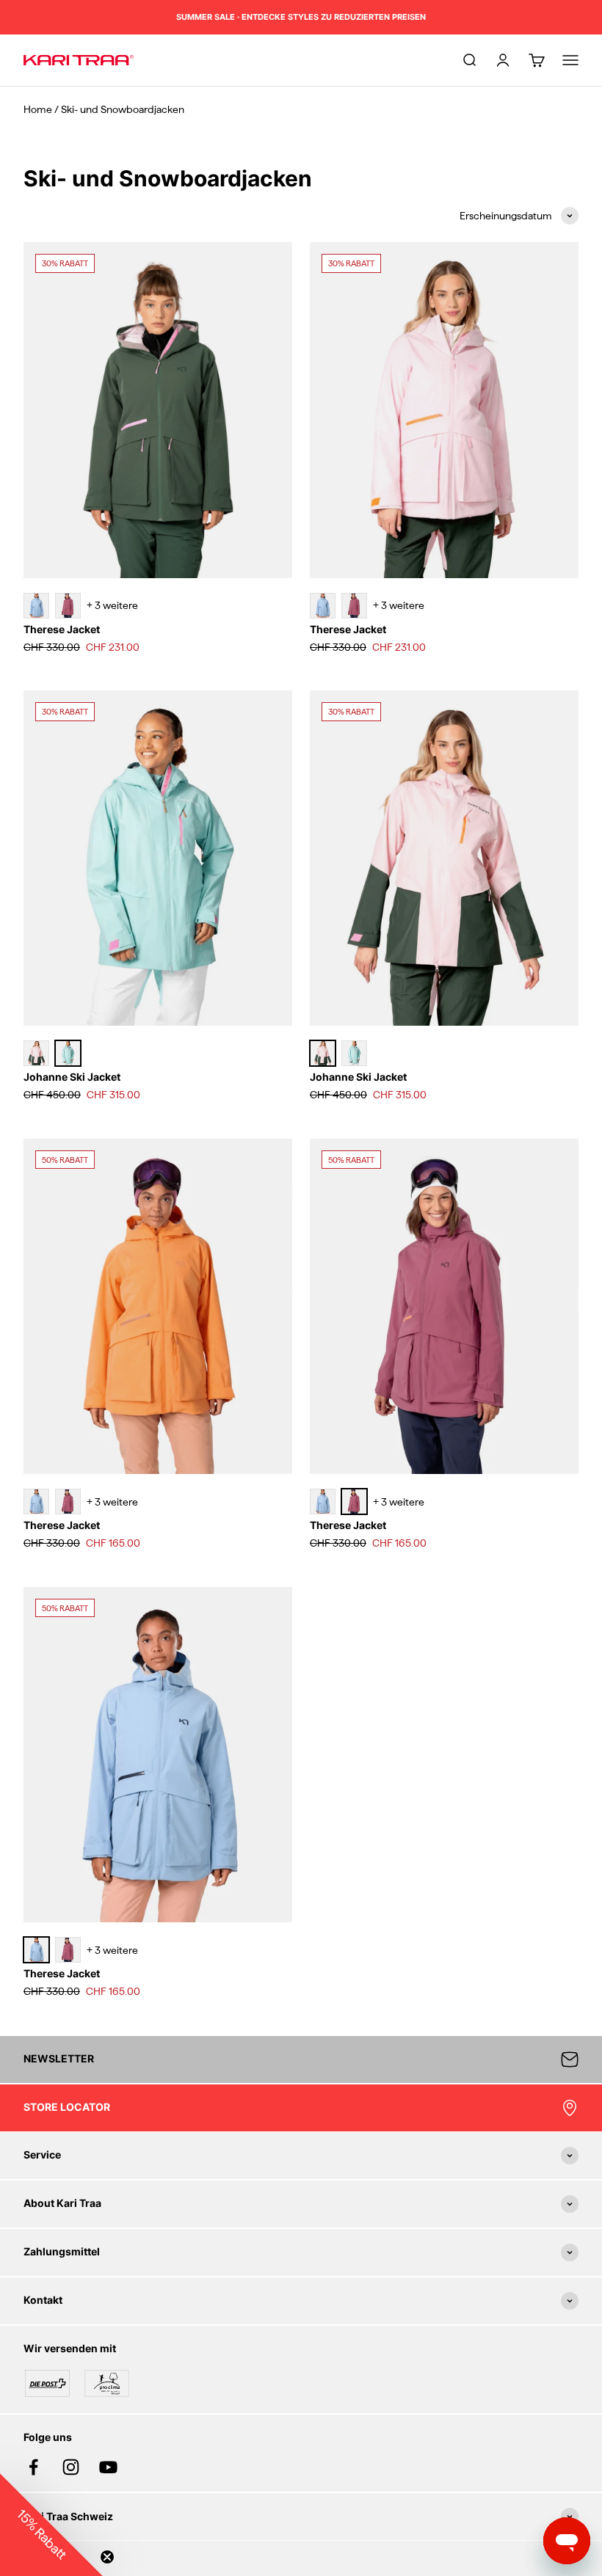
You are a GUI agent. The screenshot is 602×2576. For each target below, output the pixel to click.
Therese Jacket (62, 629)
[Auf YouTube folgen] (108, 2467)
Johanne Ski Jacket (72, 1077)
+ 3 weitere (112, 605)
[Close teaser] (107, 2557)
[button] (51, 2525)
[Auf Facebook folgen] (33, 2467)
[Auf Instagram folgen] (71, 2467)
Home (38, 109)
